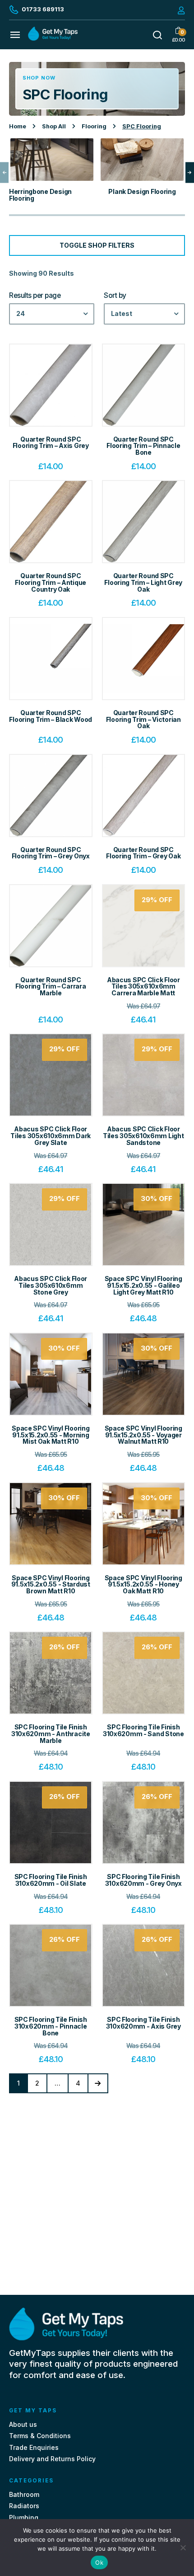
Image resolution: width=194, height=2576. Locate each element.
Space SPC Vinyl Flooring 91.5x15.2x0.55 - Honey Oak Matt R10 (143, 1584)
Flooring (94, 126)
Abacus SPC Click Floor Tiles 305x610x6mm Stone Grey (51, 1285)
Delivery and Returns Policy (52, 2459)
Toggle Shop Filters (97, 245)
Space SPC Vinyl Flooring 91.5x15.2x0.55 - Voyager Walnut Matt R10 (143, 1435)
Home (18, 126)
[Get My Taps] (53, 38)
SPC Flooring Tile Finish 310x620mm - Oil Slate (51, 1880)
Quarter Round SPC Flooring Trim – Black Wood (51, 716)
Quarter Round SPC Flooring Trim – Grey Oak (143, 853)
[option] (52, 172)
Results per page (35, 296)
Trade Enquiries (34, 2447)
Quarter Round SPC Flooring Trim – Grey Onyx (51, 853)
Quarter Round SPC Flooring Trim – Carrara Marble (51, 986)
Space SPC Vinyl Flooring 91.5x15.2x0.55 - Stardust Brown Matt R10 (51, 1584)
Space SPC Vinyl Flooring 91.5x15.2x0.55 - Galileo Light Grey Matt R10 (143, 1285)
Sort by (115, 296)
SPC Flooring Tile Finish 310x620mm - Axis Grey (143, 2023)
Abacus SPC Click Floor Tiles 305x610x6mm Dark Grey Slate (51, 1135)
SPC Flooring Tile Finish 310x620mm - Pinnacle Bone (51, 2026)
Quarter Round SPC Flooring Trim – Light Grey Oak (143, 582)
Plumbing (24, 2517)
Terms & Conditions (40, 2436)
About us (23, 2425)
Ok (99, 2562)
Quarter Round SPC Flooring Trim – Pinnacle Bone (143, 446)
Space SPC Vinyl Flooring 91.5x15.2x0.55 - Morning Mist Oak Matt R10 (51, 1435)
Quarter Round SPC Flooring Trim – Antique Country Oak (51, 582)
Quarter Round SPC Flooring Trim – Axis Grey (51, 443)
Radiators (24, 2506)
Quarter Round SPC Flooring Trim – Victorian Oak (143, 719)
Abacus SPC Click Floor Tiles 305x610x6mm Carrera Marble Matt (143, 986)
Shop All (54, 126)
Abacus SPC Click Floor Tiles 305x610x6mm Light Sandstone (143, 1135)
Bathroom (24, 2495)
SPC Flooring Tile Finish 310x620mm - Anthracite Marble (51, 1733)
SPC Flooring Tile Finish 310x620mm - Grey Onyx (143, 1880)
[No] (183, 2548)
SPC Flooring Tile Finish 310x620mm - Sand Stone (143, 1730)
